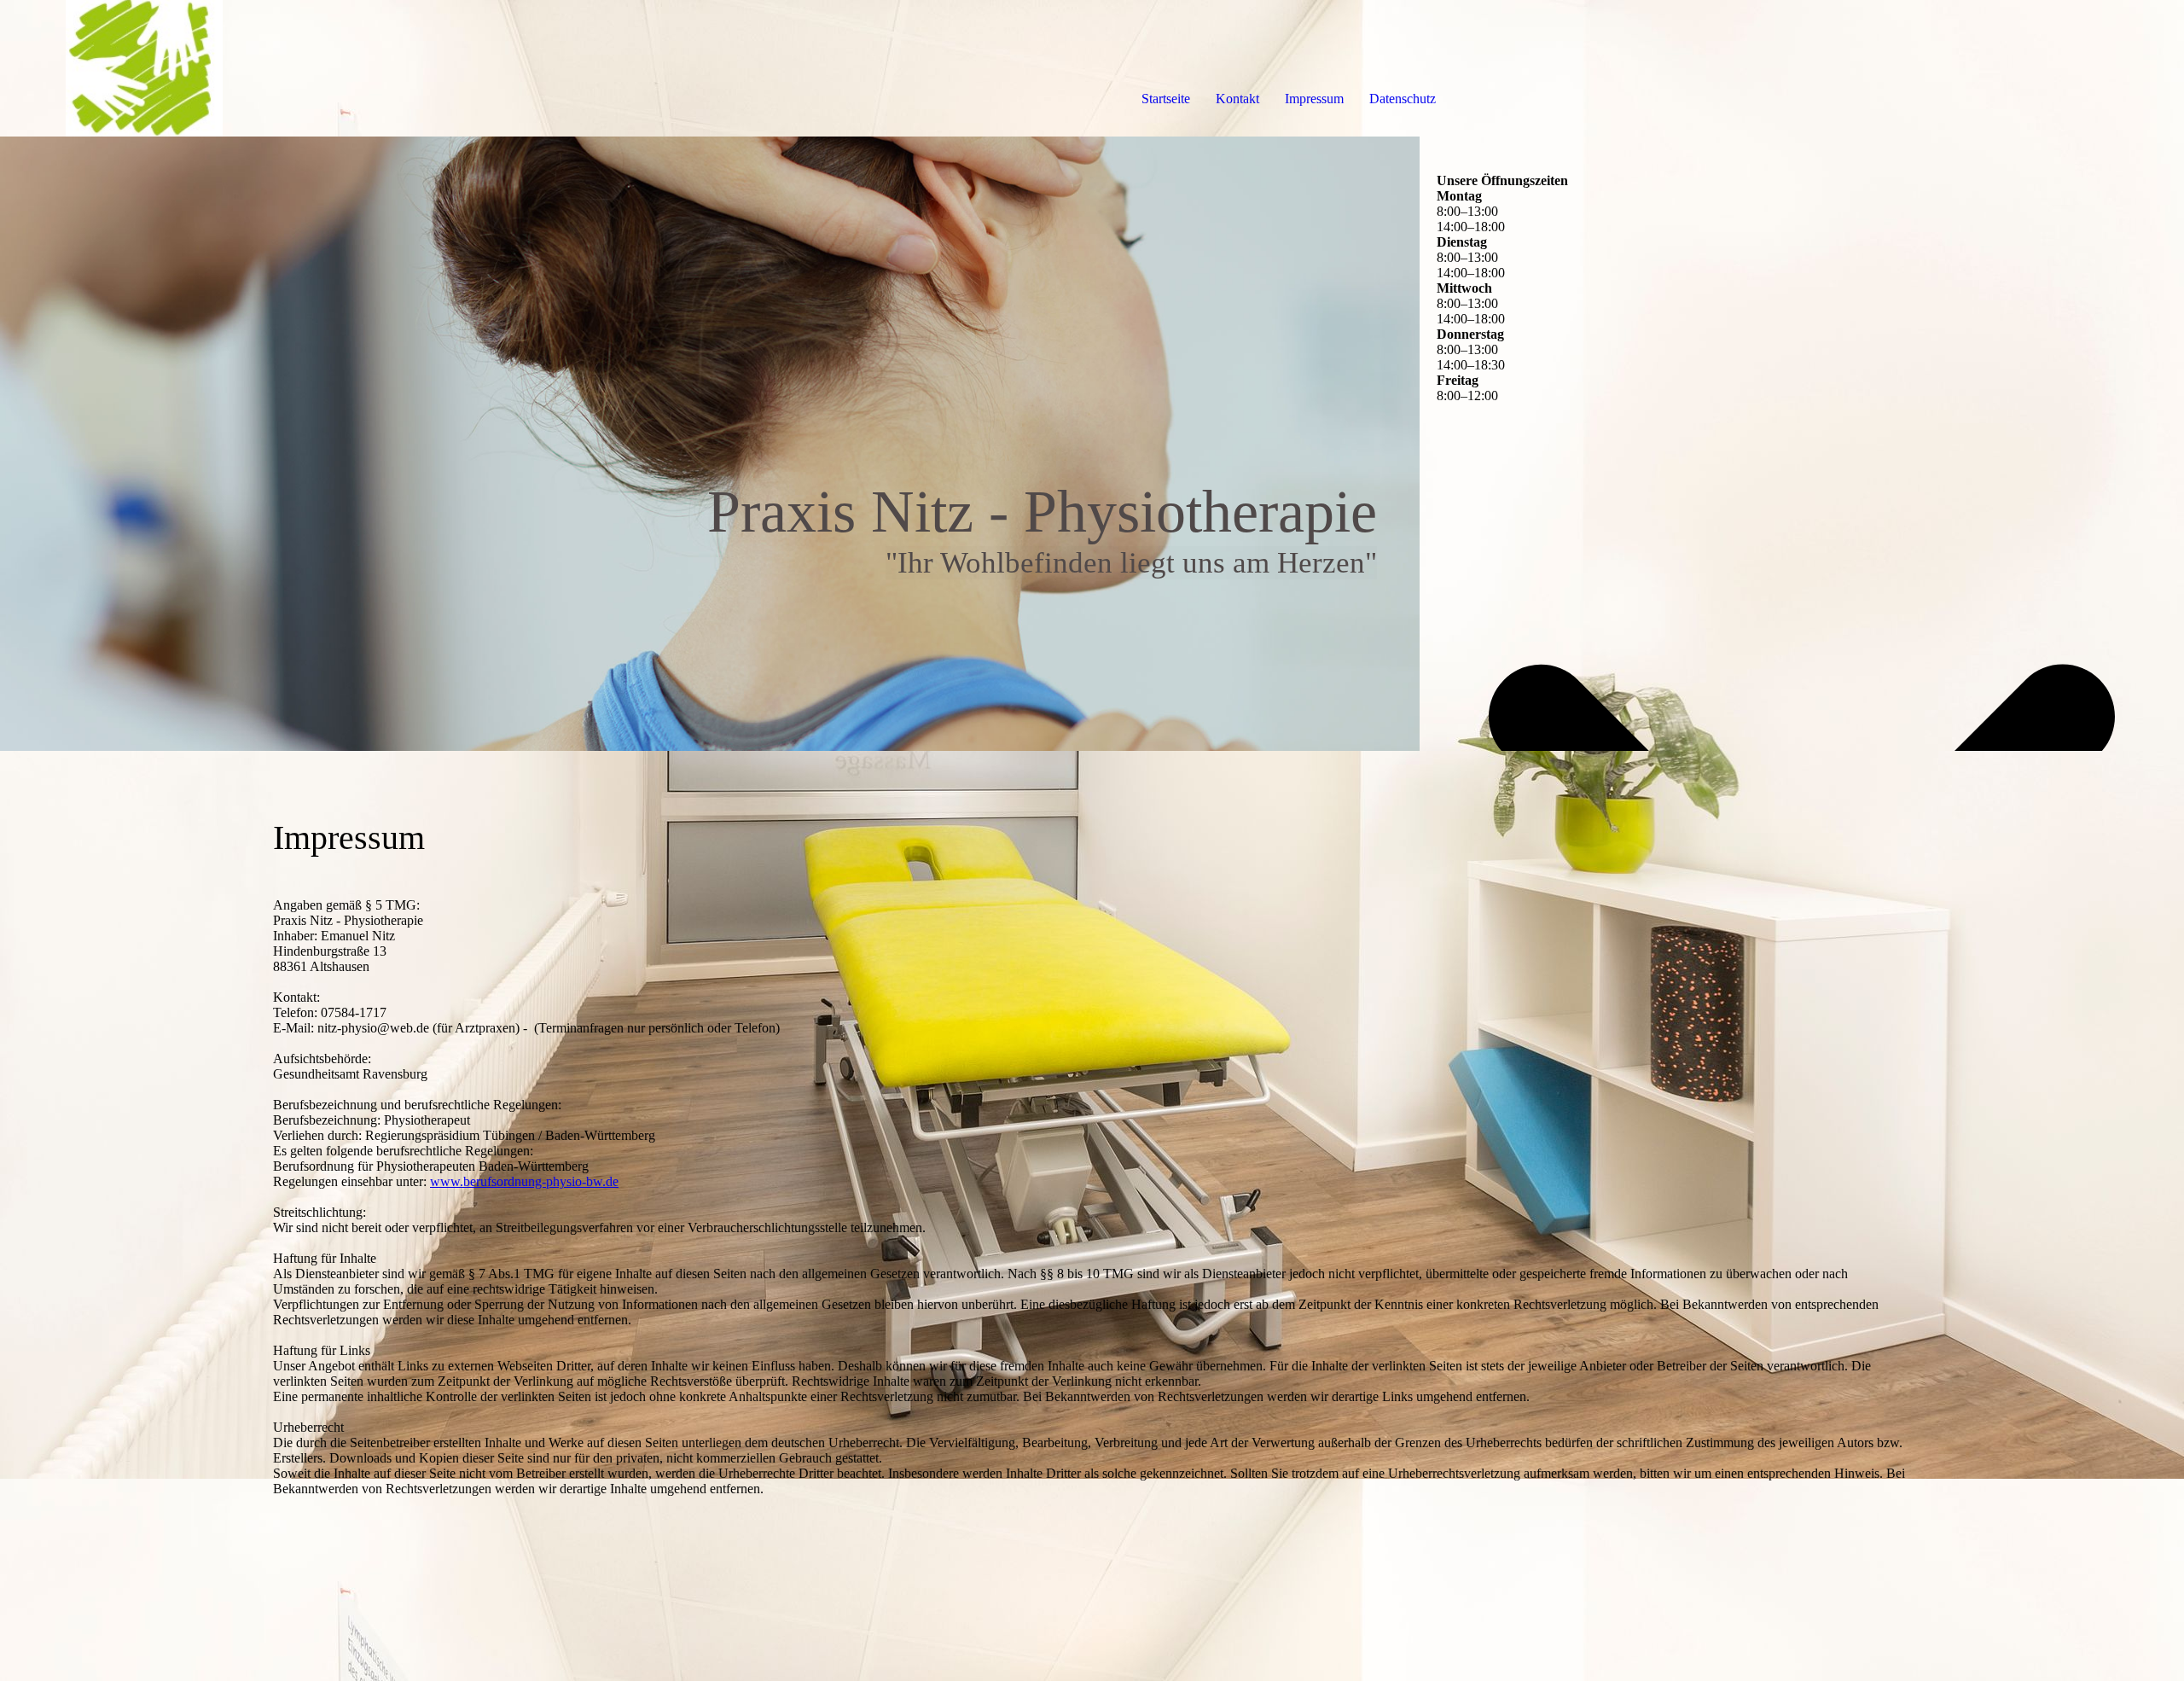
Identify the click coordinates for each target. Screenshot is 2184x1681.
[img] (196, 68)
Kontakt (1237, 99)
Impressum (1314, 99)
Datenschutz (1403, 99)
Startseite (1166, 99)
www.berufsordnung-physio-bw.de (524, 1181)
